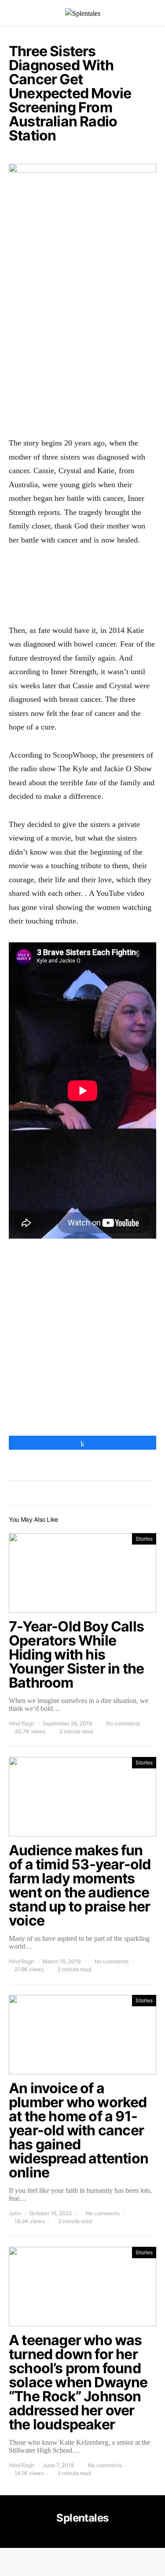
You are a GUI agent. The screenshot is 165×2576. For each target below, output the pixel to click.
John (15, 2213)
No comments (123, 1723)
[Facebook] (82, 2537)
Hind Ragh (22, 1723)
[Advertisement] (82, 340)
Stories (144, 1539)
